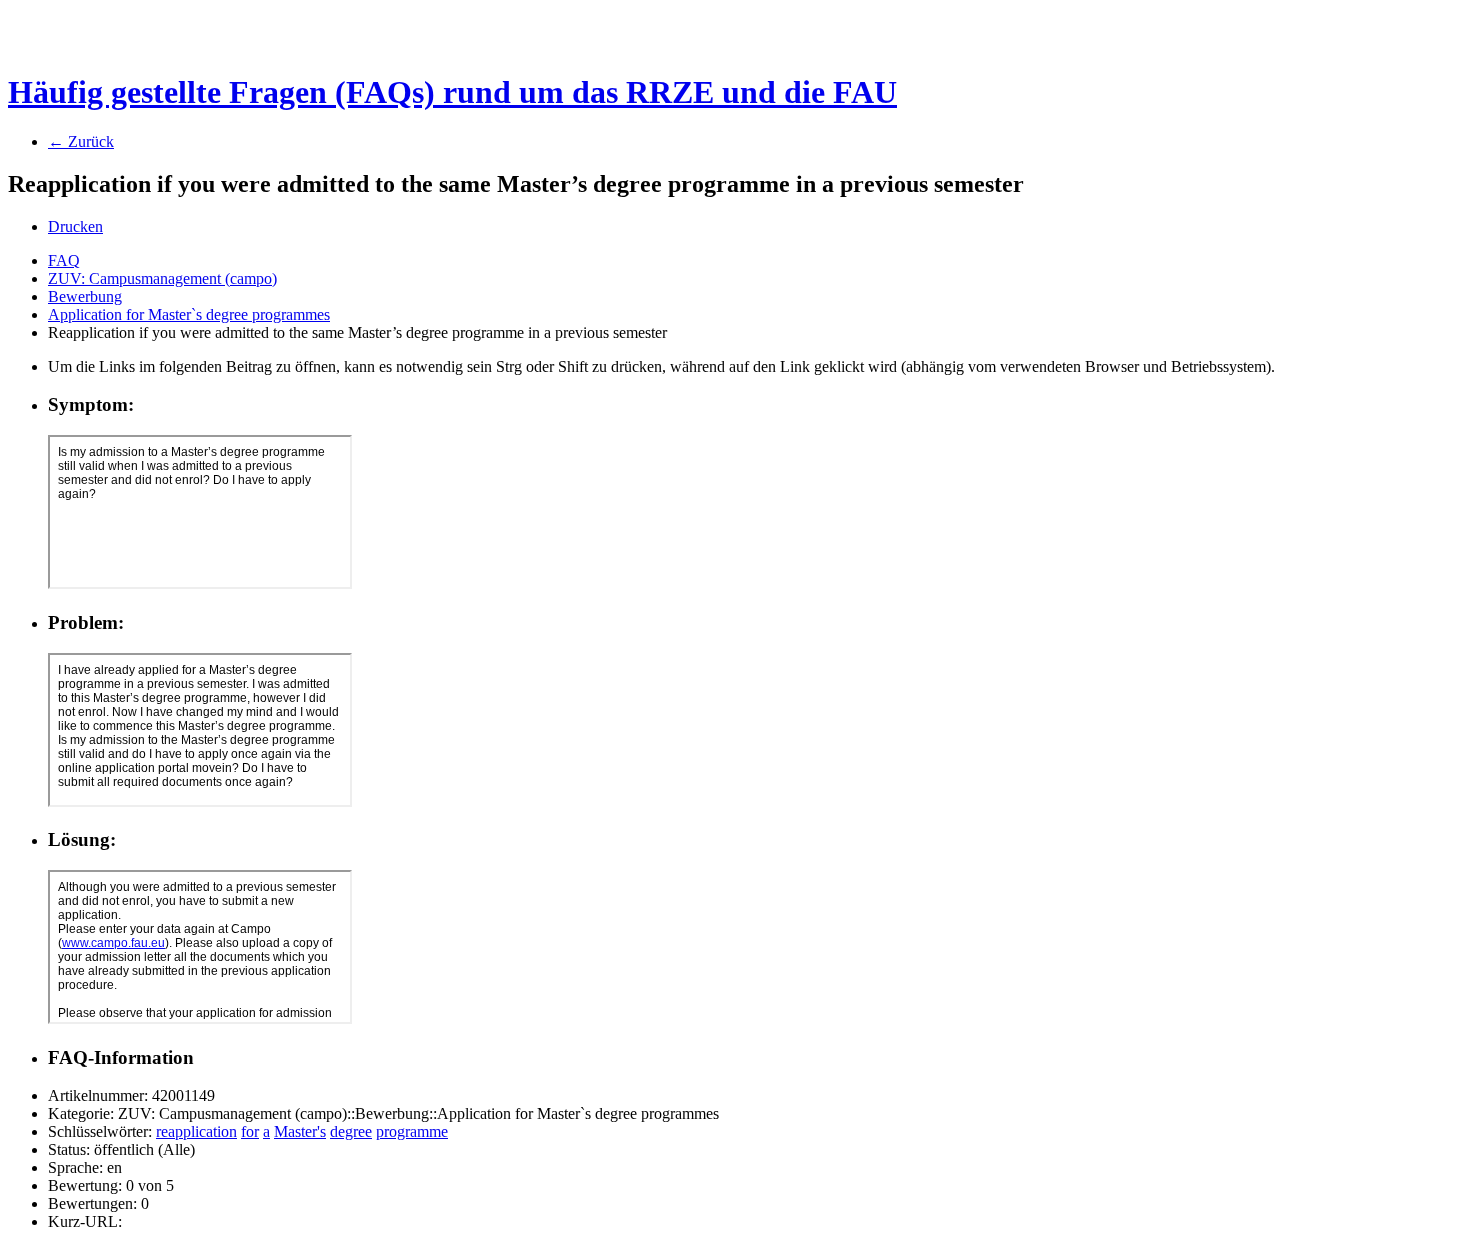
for (250, 1131)
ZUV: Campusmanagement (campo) (162, 278)
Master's (300, 1131)
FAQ (64, 260)
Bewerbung (85, 296)
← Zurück (81, 141)
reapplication (196, 1131)
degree (351, 1131)
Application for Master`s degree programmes (189, 314)
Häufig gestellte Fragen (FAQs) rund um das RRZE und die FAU (452, 92)
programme (412, 1131)
